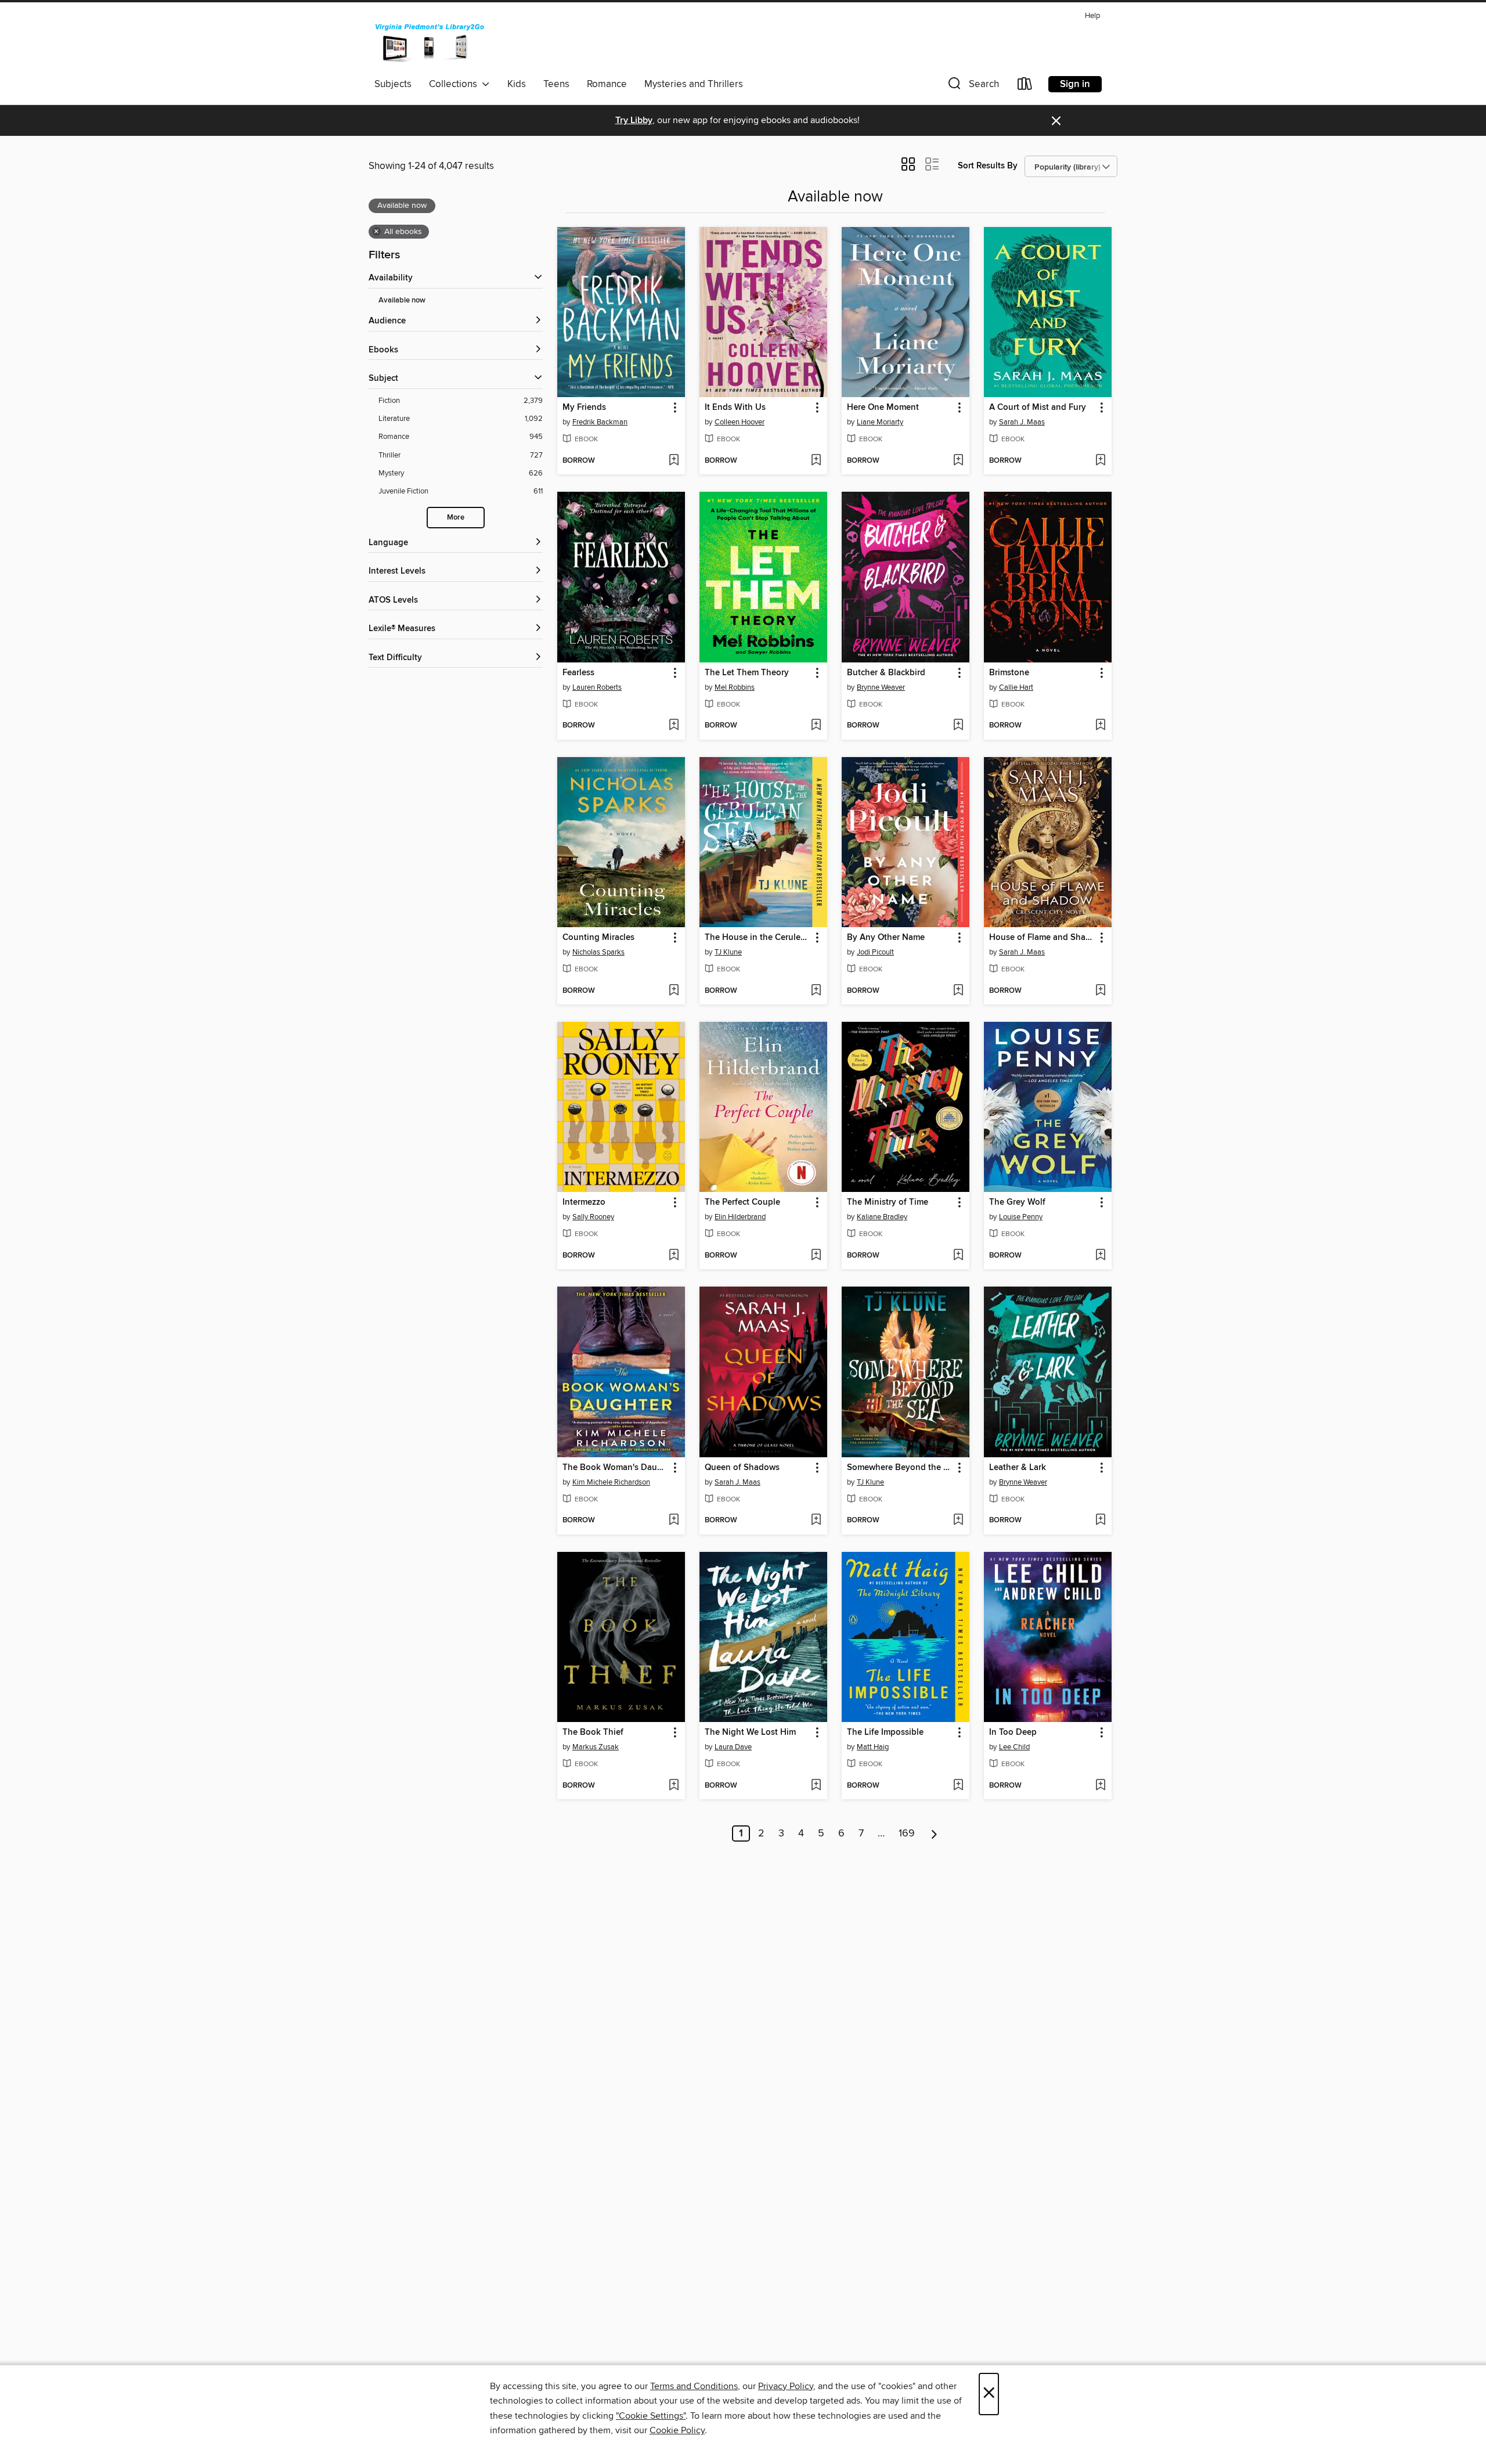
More (456, 518)
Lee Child (1014, 1747)
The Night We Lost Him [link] (750, 1732)
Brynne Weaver (881, 687)
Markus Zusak (596, 1747)
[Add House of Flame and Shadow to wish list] (1100, 991)
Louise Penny (1021, 1217)
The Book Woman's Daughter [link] (616, 1468)
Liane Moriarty (880, 422)
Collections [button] (455, 84)
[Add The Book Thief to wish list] (674, 1786)
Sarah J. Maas (1022, 422)
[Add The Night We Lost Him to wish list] (816, 1786)
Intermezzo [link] (584, 1202)
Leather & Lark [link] (1018, 1468)
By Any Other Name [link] (886, 938)
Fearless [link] (578, 673)
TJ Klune (728, 952)
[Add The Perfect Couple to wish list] (816, 1256)
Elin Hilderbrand (740, 1217)
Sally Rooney (593, 1217)
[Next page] (934, 1833)
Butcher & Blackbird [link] (886, 673)
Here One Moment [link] (883, 408)
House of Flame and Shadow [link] (1042, 938)
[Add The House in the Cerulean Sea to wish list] (816, 991)
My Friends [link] (584, 408)
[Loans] (1025, 86)
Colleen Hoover (740, 422)
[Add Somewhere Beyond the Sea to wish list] (958, 1521)
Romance (607, 84)
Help (1092, 16)
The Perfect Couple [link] (742, 1202)
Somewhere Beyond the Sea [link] (900, 1468)
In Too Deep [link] (1013, 1732)
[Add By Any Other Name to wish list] (958, 991)
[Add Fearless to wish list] (674, 726)
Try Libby (634, 120)
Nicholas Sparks (598, 952)
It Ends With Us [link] (735, 408)
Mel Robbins (735, 687)
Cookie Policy (677, 2430)
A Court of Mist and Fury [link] (1038, 408)
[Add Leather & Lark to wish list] (1100, 1521)
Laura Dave (733, 1747)
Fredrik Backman (600, 422)
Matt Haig (873, 1747)
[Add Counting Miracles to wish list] (674, 991)
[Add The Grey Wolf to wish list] (1100, 1256)
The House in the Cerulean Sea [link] (758, 938)
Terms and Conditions (694, 2386)
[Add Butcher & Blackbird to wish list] (958, 726)
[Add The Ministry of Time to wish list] (958, 1256)
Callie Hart (1016, 687)
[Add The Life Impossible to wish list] (958, 1786)
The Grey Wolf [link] (1017, 1202)
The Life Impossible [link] (885, 1732)
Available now (402, 300)
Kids (517, 84)
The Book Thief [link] (593, 1732)
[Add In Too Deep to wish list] (1100, 1786)
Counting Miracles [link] (598, 938)
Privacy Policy (786, 2386)
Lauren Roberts (597, 687)
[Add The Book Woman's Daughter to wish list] (674, 1521)
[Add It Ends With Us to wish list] (816, 461)
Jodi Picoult (875, 952)
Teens (556, 84)
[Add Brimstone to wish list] (1100, 726)
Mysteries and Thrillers (694, 84)
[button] (972, 86)
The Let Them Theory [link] (747, 673)
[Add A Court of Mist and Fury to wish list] (1100, 461)
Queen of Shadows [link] (742, 1468)
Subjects (393, 84)
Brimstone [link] (1009, 673)
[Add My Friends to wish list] (674, 461)
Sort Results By (988, 166)
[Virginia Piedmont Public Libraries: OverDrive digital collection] (430, 40)
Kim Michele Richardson (611, 1482)
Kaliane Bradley (882, 1217)
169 (907, 1833)
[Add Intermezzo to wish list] (674, 1256)
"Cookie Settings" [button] (651, 2416)
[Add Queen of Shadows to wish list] (816, 1521)
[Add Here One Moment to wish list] (958, 461)
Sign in (1075, 84)
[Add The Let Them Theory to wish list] (816, 726)
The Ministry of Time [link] (888, 1202)
